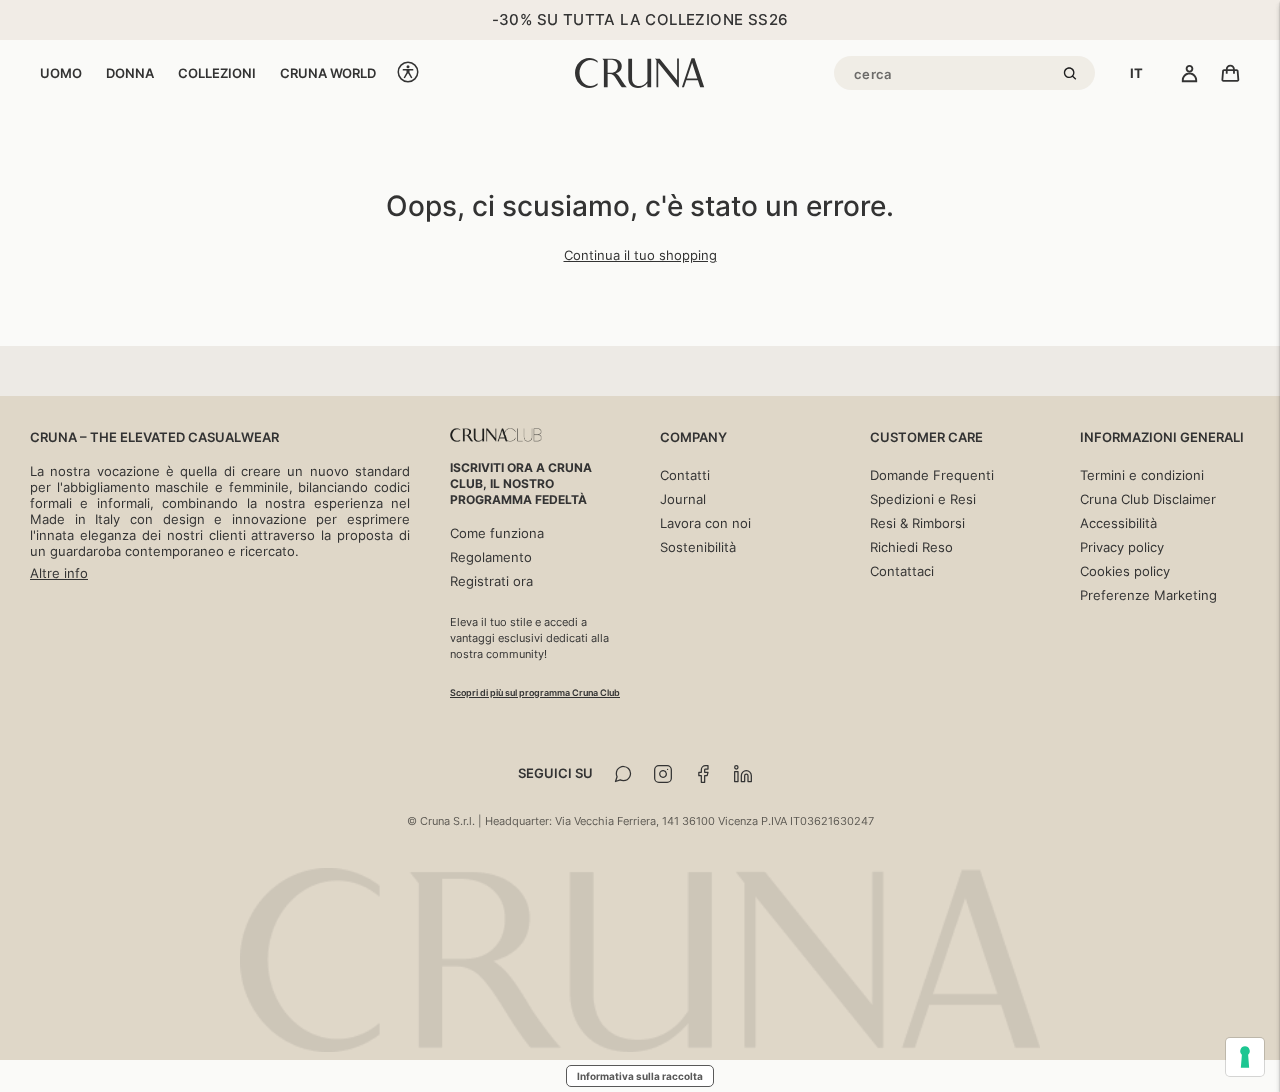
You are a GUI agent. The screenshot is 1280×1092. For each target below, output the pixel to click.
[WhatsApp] (623, 774)
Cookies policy (1125, 571)
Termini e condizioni (1142, 475)
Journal (683, 499)
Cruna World (328, 73)
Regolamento (491, 557)
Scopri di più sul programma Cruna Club (535, 692)
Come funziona (497, 533)
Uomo (61, 73)
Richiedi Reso (911, 547)
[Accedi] (1189, 75)
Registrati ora (491, 581)
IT (1136, 73)
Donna (130, 73)
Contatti (685, 475)
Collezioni (217, 73)
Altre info (59, 573)
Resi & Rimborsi (917, 523)
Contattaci (902, 571)
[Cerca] (1073, 75)
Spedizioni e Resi (923, 499)
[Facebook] (703, 774)
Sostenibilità (698, 547)
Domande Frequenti (932, 475)
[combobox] (1136, 73)
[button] (408, 73)
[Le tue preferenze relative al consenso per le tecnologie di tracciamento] (1245, 1057)
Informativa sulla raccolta (640, 1076)
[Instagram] (663, 774)
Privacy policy (1122, 547)
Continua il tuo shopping (640, 255)
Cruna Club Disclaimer (1148, 499)
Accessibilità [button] (1118, 523)
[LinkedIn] (743, 774)
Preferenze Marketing (1148, 595)
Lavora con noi (705, 523)
